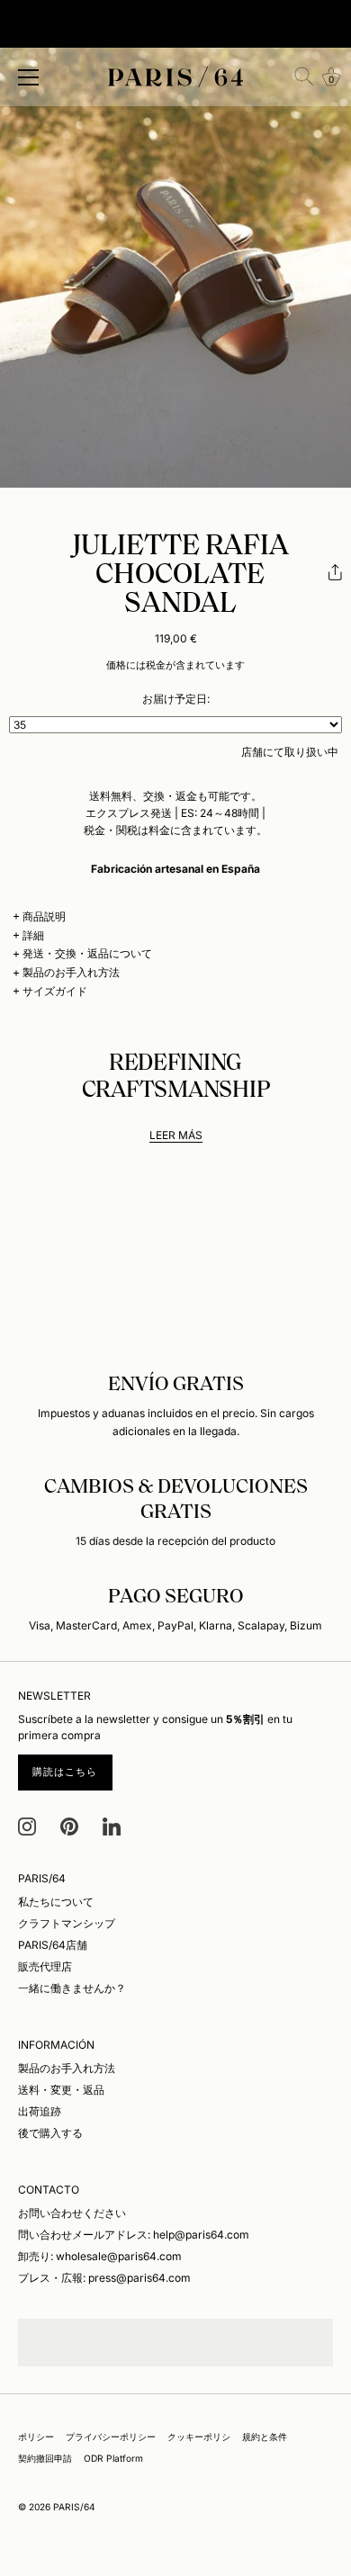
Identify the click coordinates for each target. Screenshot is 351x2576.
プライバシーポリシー (111, 2437)
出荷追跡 (40, 2111)
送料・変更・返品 (61, 2090)
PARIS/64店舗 (53, 1945)
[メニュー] (29, 77)
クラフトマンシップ (67, 1923)
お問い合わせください (72, 2213)
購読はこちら (65, 1772)
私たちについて (56, 1902)
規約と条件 (265, 2437)
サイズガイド (55, 991)
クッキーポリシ (199, 2437)
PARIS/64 (74, 2507)
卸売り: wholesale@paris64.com (100, 2256)
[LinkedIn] (112, 1825)
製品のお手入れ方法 (71, 972)
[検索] (304, 76)
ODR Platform (113, 2458)
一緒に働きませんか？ (72, 1988)
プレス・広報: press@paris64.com (104, 2278)
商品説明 (44, 916)
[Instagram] (27, 1825)
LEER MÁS (176, 1135)
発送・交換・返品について (87, 953)
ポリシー (36, 2437)
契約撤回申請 (45, 2458)
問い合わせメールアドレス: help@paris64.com (134, 2235)
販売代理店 (45, 1966)
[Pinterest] (69, 1825)
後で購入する (50, 2133)
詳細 (33, 935)
